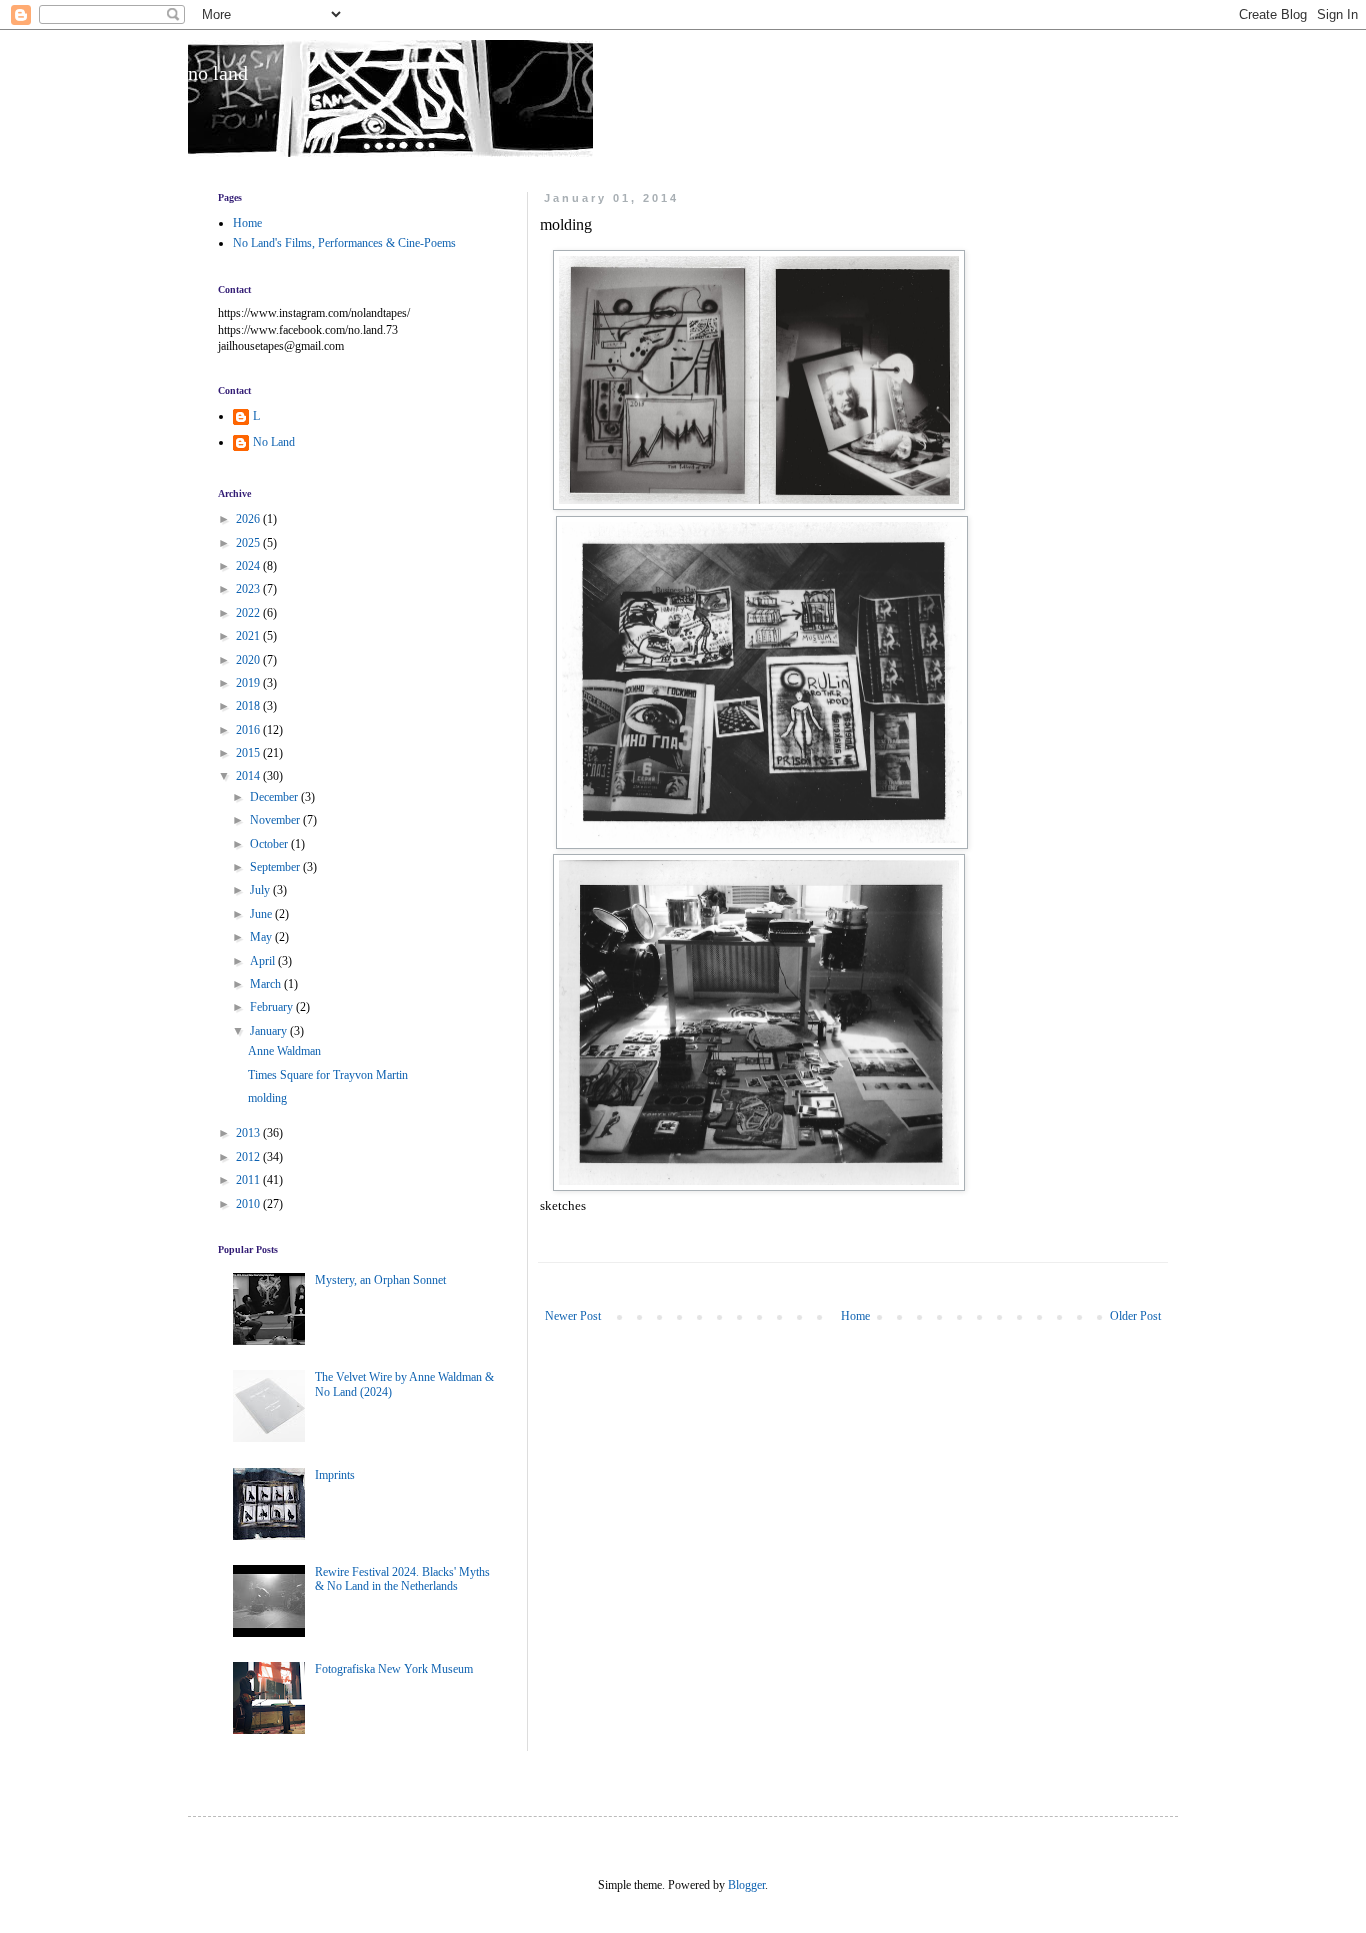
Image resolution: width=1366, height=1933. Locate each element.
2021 (249, 636)
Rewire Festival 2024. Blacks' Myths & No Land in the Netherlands (402, 1579)
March (267, 984)
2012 (249, 1157)
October (270, 844)
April (264, 961)
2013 (249, 1133)
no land (218, 73)
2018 (249, 706)
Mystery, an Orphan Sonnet (380, 1280)
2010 (249, 1204)
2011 (249, 1180)
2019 (249, 683)
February (273, 1007)
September (276, 867)
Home (855, 1316)
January (270, 1031)
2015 (249, 753)
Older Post (1135, 1316)
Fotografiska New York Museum (394, 1669)
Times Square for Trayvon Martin (328, 1075)
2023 (249, 589)
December (275, 797)
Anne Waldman (284, 1051)
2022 (249, 613)
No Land (274, 442)
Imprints (335, 1475)
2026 (249, 519)
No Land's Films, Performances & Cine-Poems (344, 243)
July (261, 890)
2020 (249, 660)
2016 (249, 730)
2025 (249, 543)
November (276, 820)
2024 (249, 566)
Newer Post (573, 1316)
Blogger (746, 1885)
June (262, 914)
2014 (249, 776)
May (262, 937)
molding (267, 1098)
